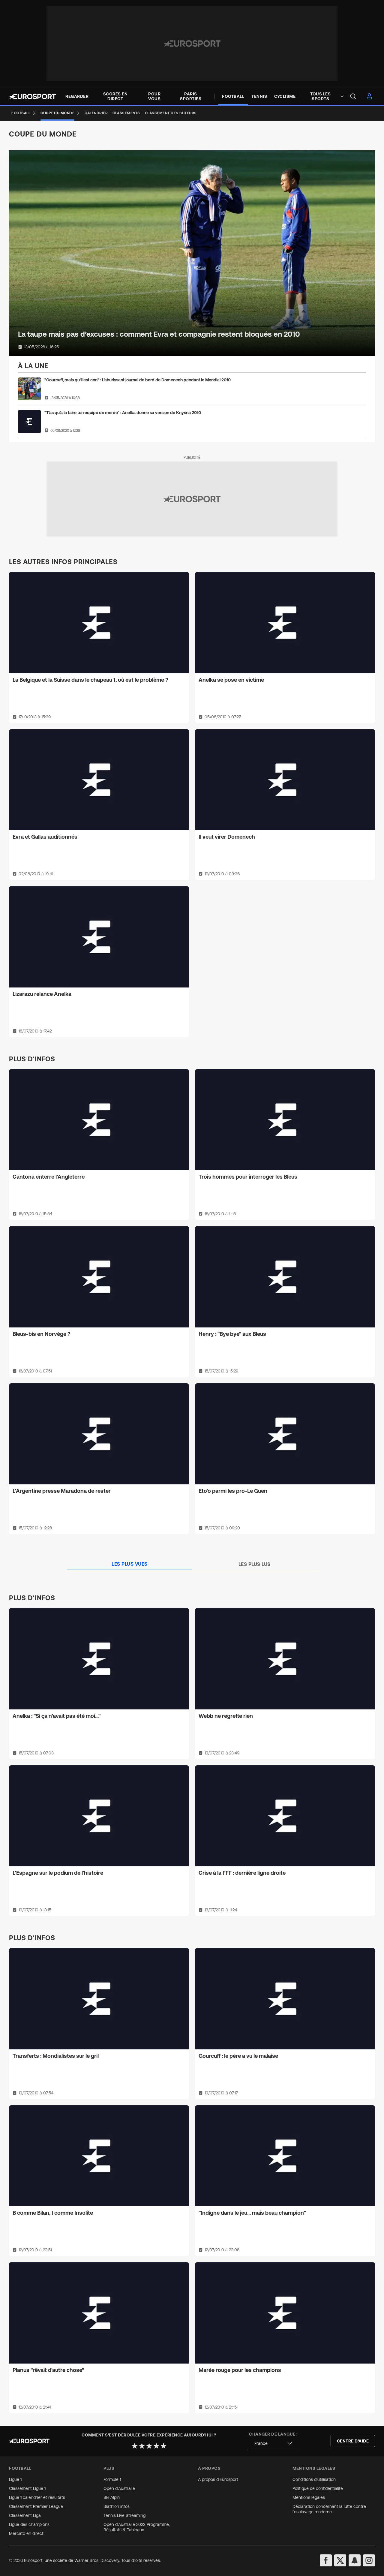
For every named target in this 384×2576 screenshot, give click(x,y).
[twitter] (340, 2560)
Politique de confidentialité (318, 2488)
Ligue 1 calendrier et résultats (37, 2497)
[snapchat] (355, 2560)
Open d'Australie (119, 2488)
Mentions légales (309, 2497)
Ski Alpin (112, 2497)
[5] (163, 2446)
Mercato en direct (26, 2533)
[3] (149, 2446)
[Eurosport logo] (32, 96)
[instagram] (369, 2560)
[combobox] (273, 2444)
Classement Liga (25, 2515)
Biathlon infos (117, 2506)
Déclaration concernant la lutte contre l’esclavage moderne (329, 2509)
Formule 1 (112, 2479)
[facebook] (326, 2560)
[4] (156, 2446)
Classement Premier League (36, 2506)
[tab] (130, 1564)
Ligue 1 (15, 2479)
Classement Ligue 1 (27, 2488)
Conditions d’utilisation (314, 2479)
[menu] (353, 96)
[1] (135, 2446)
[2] (142, 2446)
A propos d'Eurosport (218, 2479)
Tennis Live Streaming (124, 2515)
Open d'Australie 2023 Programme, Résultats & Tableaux (137, 2527)
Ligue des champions (29, 2524)
